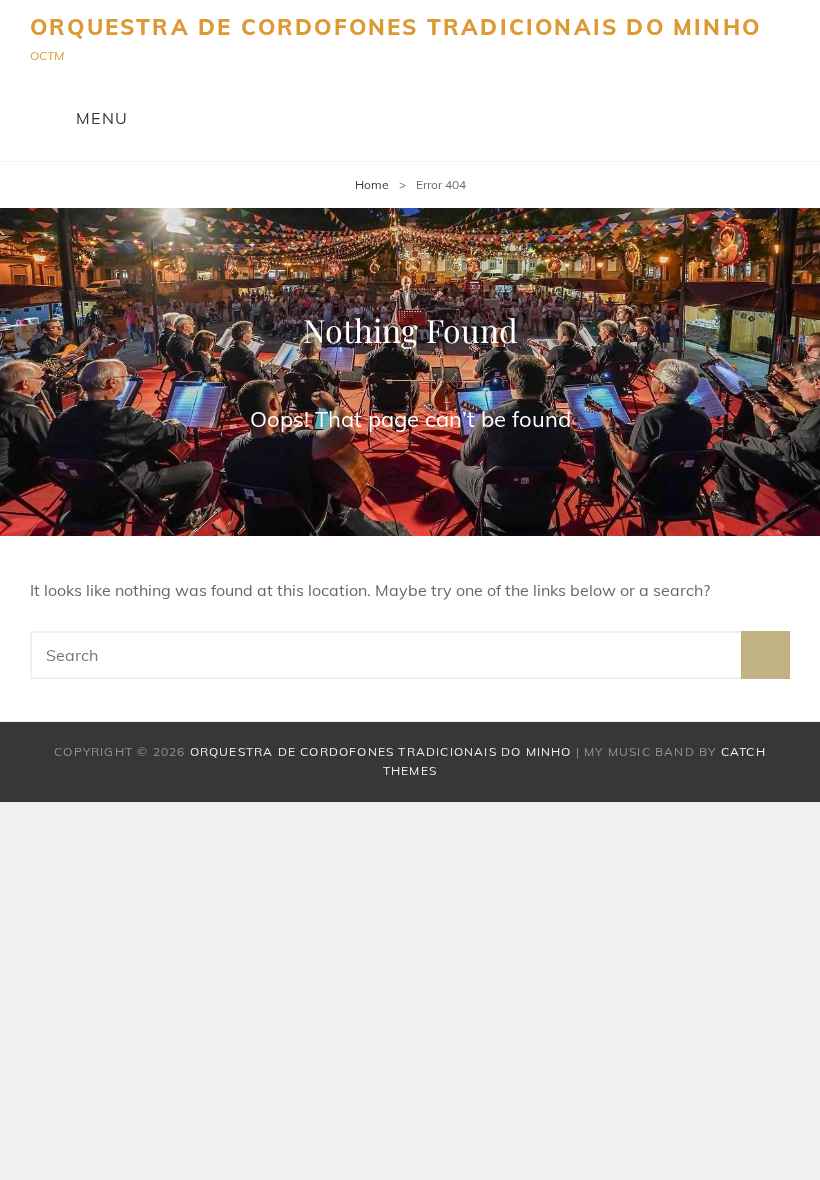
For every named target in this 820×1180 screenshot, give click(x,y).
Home (372, 184)
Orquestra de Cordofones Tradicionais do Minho (395, 27)
